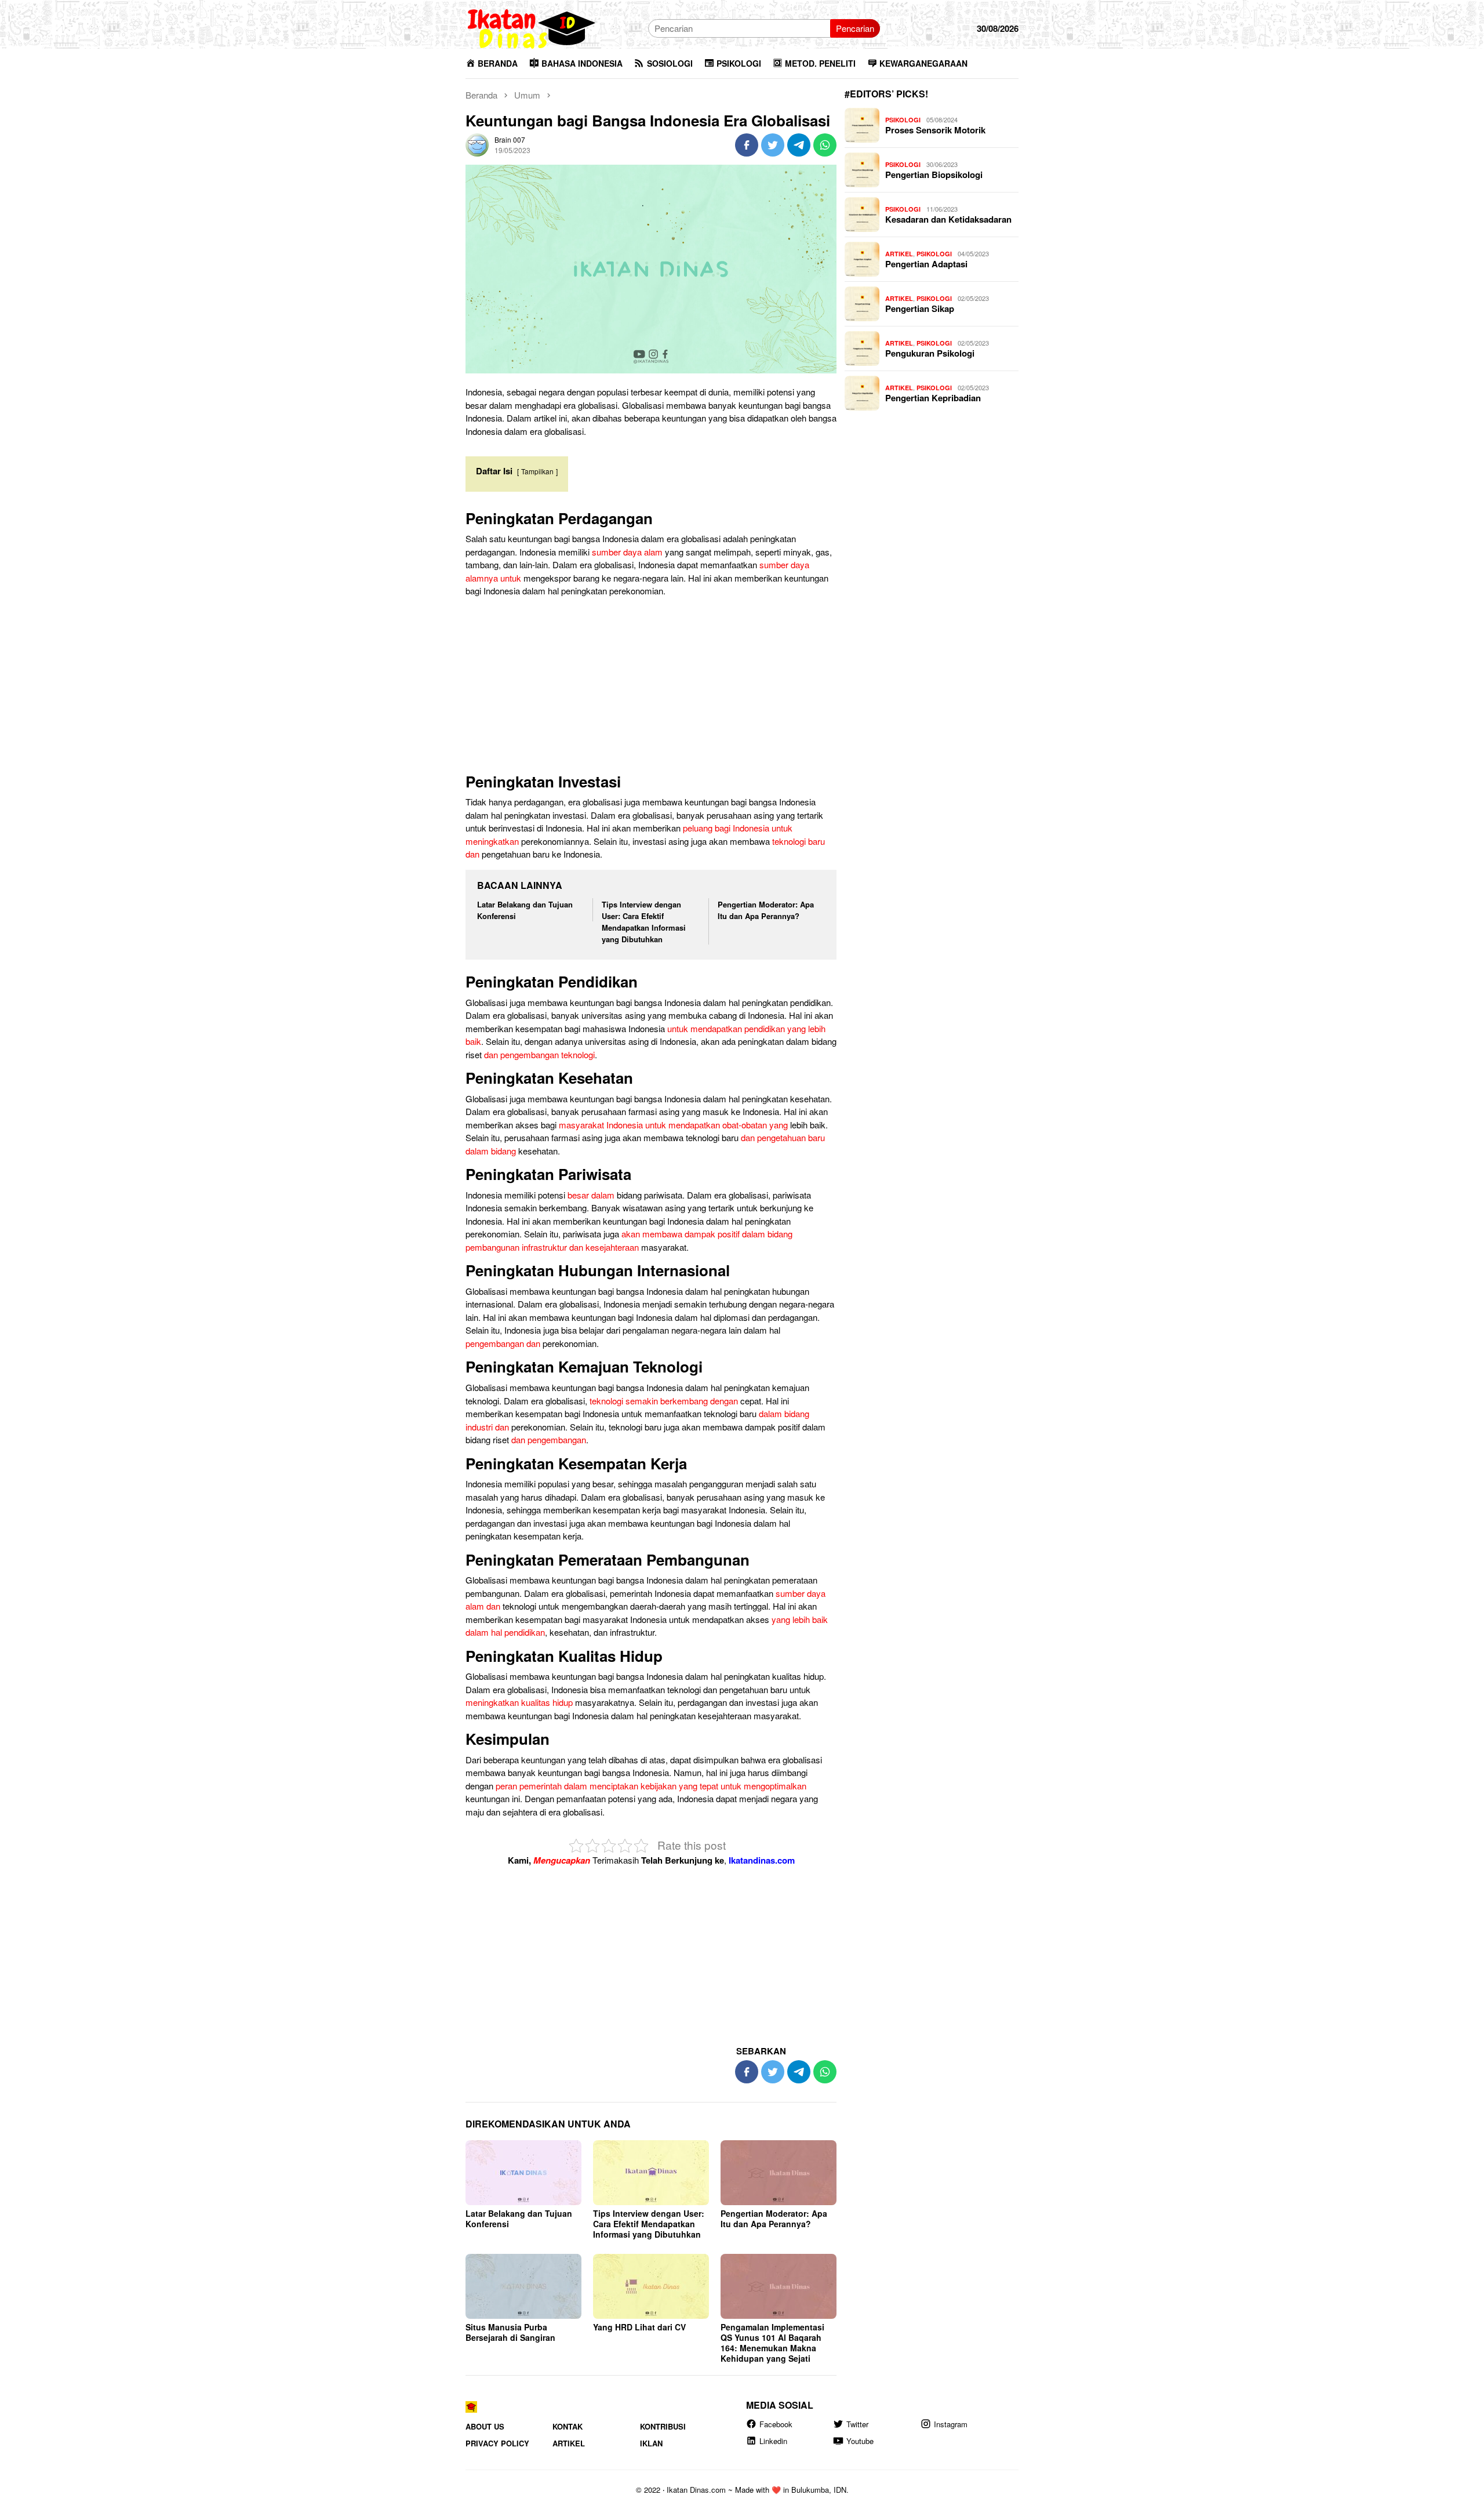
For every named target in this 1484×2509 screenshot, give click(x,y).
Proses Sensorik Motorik (935, 130)
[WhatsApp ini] (825, 145)
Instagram (951, 2423)
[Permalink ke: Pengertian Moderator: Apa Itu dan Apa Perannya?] (779, 2173)
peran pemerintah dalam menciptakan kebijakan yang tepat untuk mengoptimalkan (651, 1786)
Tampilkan (537, 471)
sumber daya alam (627, 552)
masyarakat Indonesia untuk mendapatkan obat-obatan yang (673, 1125)
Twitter (857, 2423)
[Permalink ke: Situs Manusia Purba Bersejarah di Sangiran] (523, 2286)
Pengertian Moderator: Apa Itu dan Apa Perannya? (766, 910)
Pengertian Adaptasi (926, 264)
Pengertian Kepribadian (933, 398)
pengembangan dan (503, 1343)
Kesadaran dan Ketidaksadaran (948, 219)
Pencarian (855, 28)
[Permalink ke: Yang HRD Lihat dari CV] (651, 2286)
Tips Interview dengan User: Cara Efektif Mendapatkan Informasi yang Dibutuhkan (644, 922)
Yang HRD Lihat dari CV (639, 2327)
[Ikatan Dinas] (532, 27)
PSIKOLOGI (903, 120)
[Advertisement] (651, 688)
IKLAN (651, 2443)
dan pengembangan (549, 1439)
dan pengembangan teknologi (539, 1054)
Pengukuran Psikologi (930, 353)
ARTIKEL (899, 254)
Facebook (776, 2423)
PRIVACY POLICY (497, 2443)
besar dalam (591, 1195)
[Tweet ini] (773, 145)
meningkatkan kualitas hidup (519, 1702)
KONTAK (568, 2426)
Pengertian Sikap (920, 308)
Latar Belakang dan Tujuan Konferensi (519, 2218)
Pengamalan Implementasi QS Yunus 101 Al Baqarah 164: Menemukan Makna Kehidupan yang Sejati (772, 2343)
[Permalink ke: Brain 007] (477, 144)
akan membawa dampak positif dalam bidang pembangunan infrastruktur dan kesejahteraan (629, 1240)
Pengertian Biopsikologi (934, 175)
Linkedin (773, 2441)
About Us (485, 2426)
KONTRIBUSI (663, 2426)
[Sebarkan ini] (747, 145)
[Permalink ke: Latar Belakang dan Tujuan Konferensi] (523, 2173)
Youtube (860, 2441)
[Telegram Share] (799, 145)
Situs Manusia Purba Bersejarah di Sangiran (510, 2332)
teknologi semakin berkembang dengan (664, 1401)
